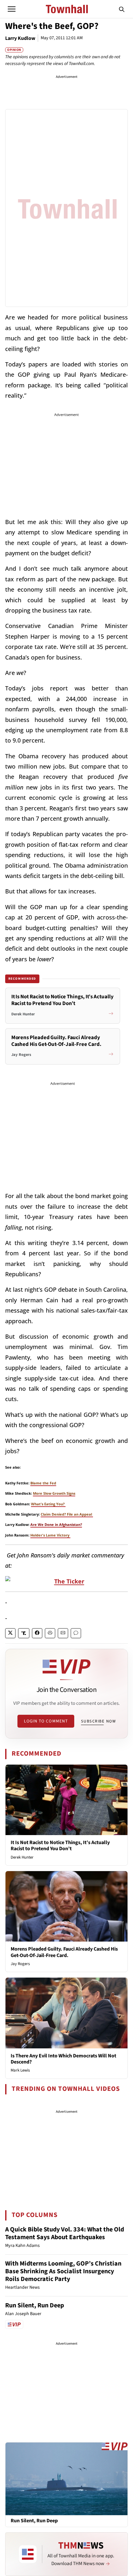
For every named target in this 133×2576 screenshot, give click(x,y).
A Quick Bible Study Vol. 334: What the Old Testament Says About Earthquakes (65, 2233)
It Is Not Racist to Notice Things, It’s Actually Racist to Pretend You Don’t (60, 1846)
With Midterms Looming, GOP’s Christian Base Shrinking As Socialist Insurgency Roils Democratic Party (63, 2271)
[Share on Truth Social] (24, 1633)
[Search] (122, 9)
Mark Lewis (20, 2070)
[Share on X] (10, 1633)
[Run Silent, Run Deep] (66, 2479)
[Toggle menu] (12, 9)
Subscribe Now (98, 1721)
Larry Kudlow (20, 38)
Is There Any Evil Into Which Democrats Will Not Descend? (63, 2059)
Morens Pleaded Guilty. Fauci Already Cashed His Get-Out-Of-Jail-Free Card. (64, 1952)
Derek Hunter (22, 1857)
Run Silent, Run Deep (35, 2305)
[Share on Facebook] (37, 1633)
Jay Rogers (20, 1964)
